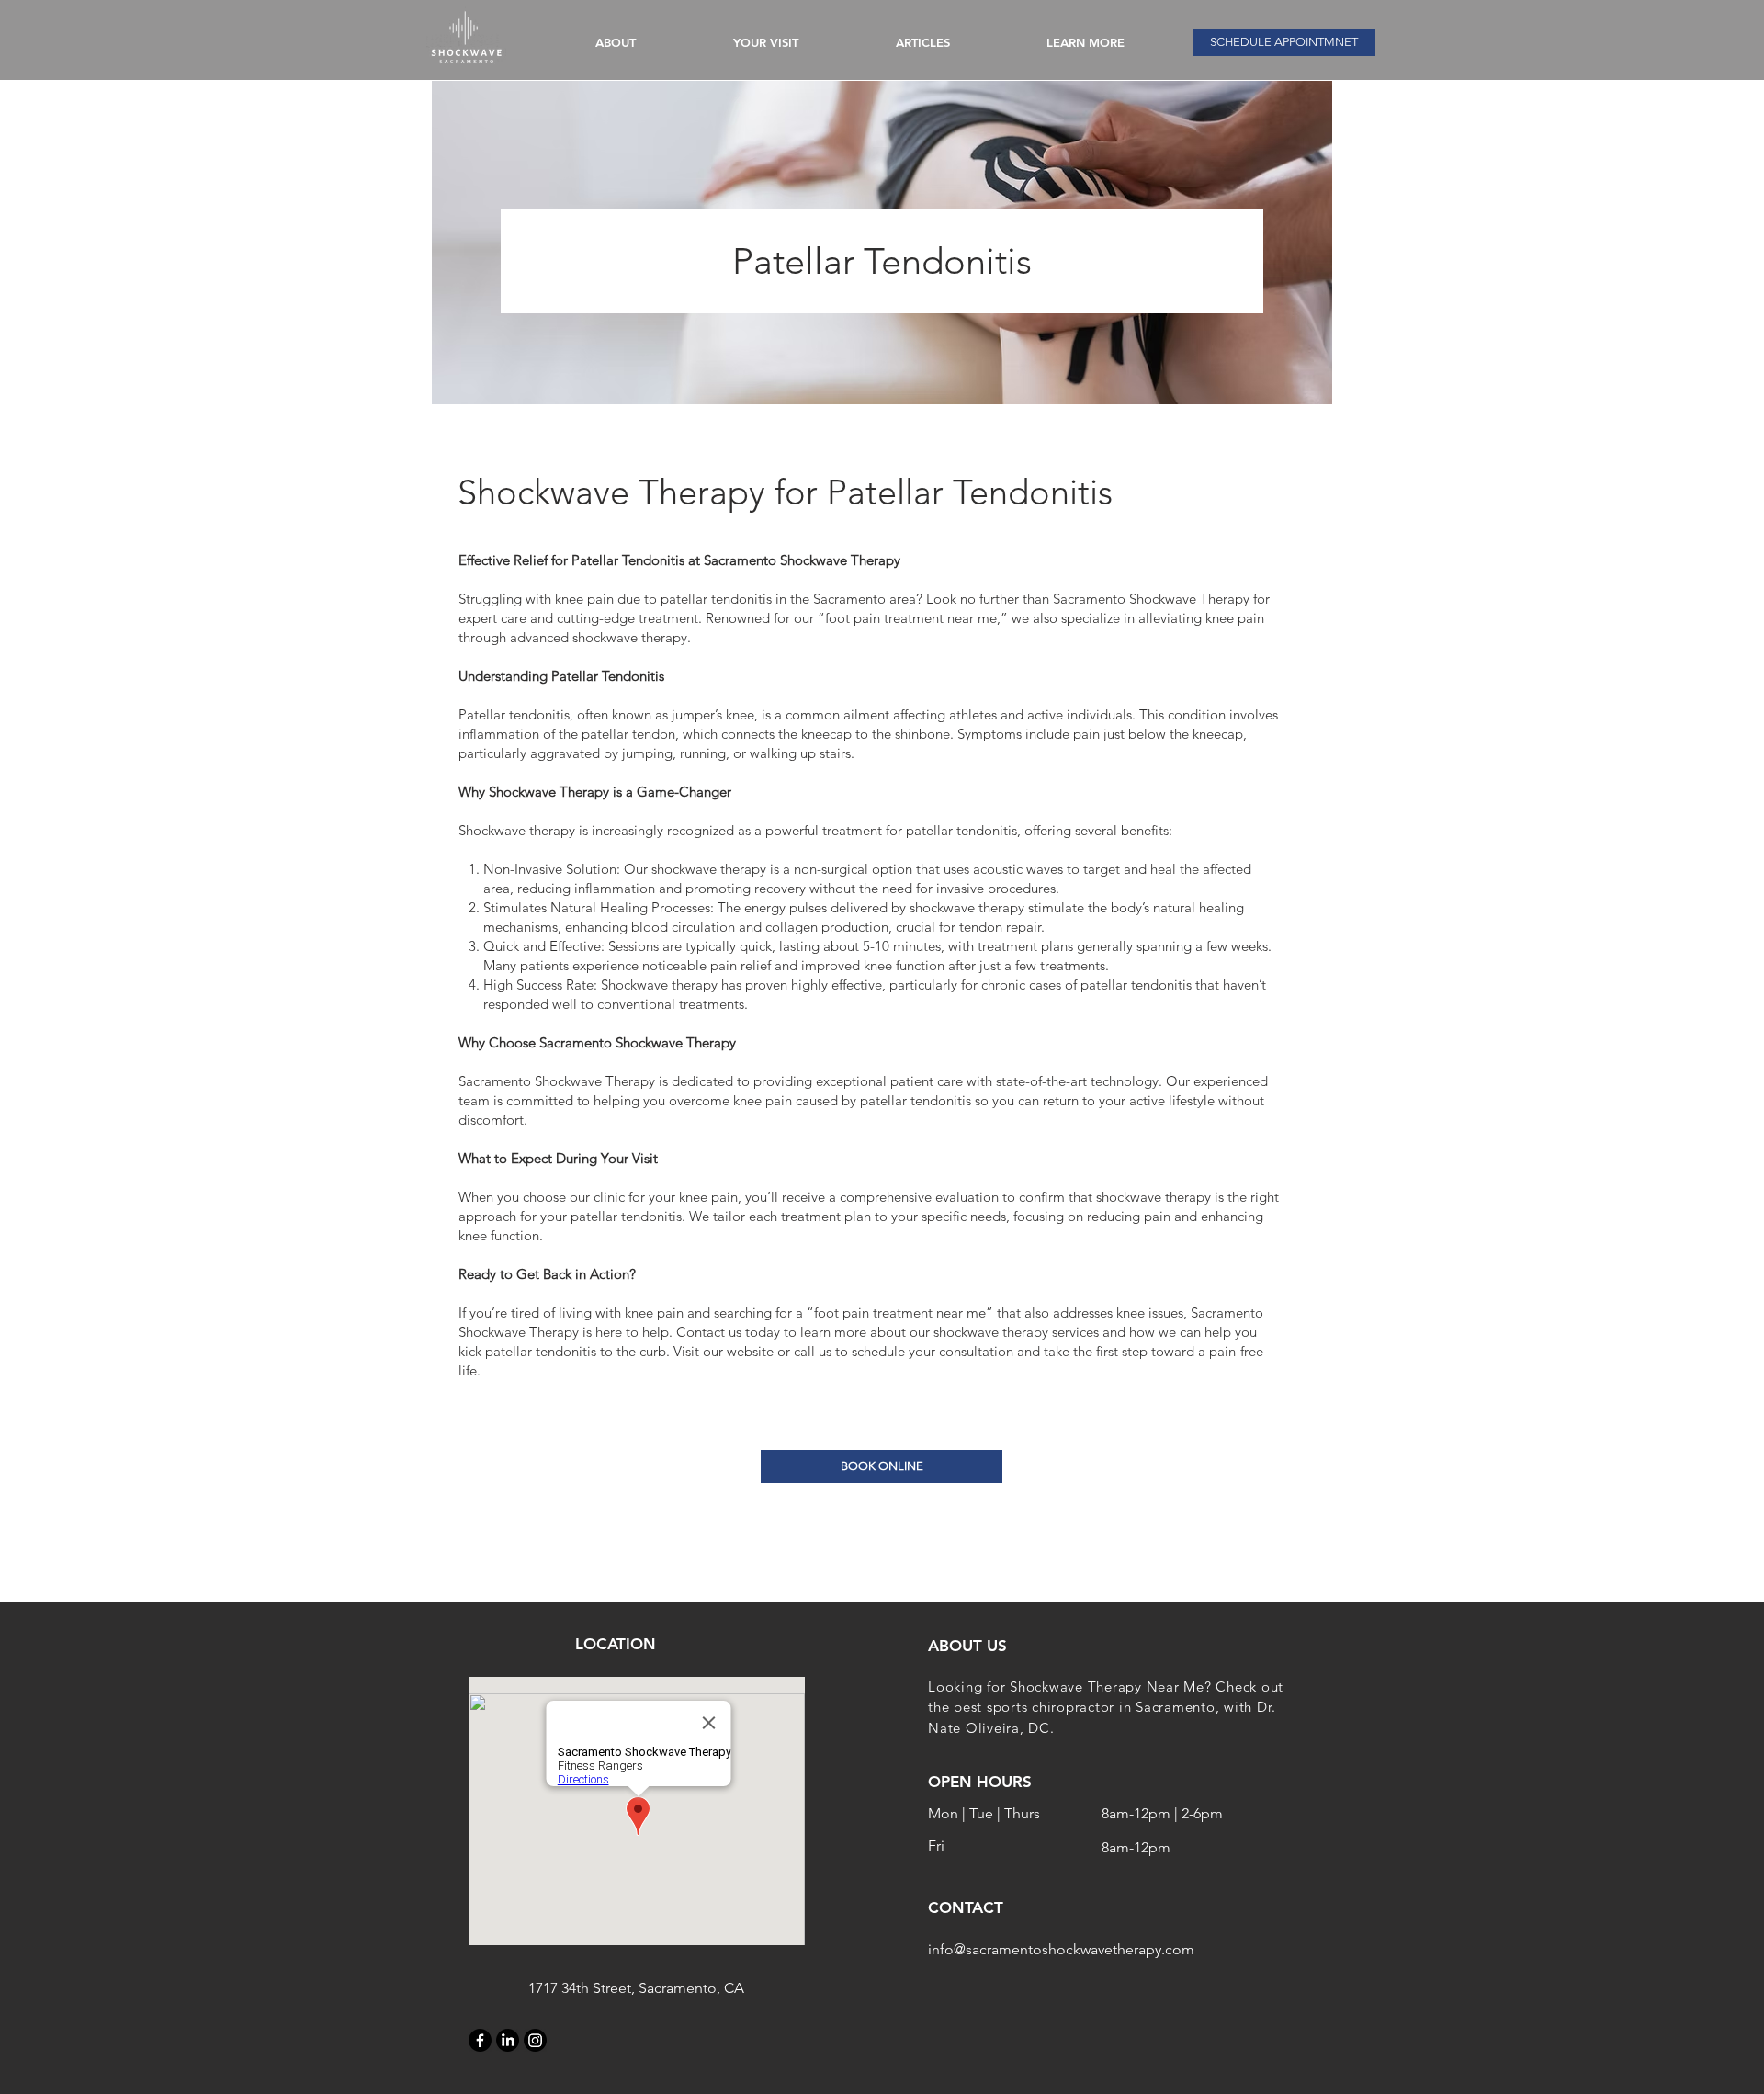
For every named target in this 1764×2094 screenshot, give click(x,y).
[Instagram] (535, 2040)
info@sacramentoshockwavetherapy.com (1061, 1949)
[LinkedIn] (508, 2040)
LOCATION (616, 1644)
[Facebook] (480, 2040)
